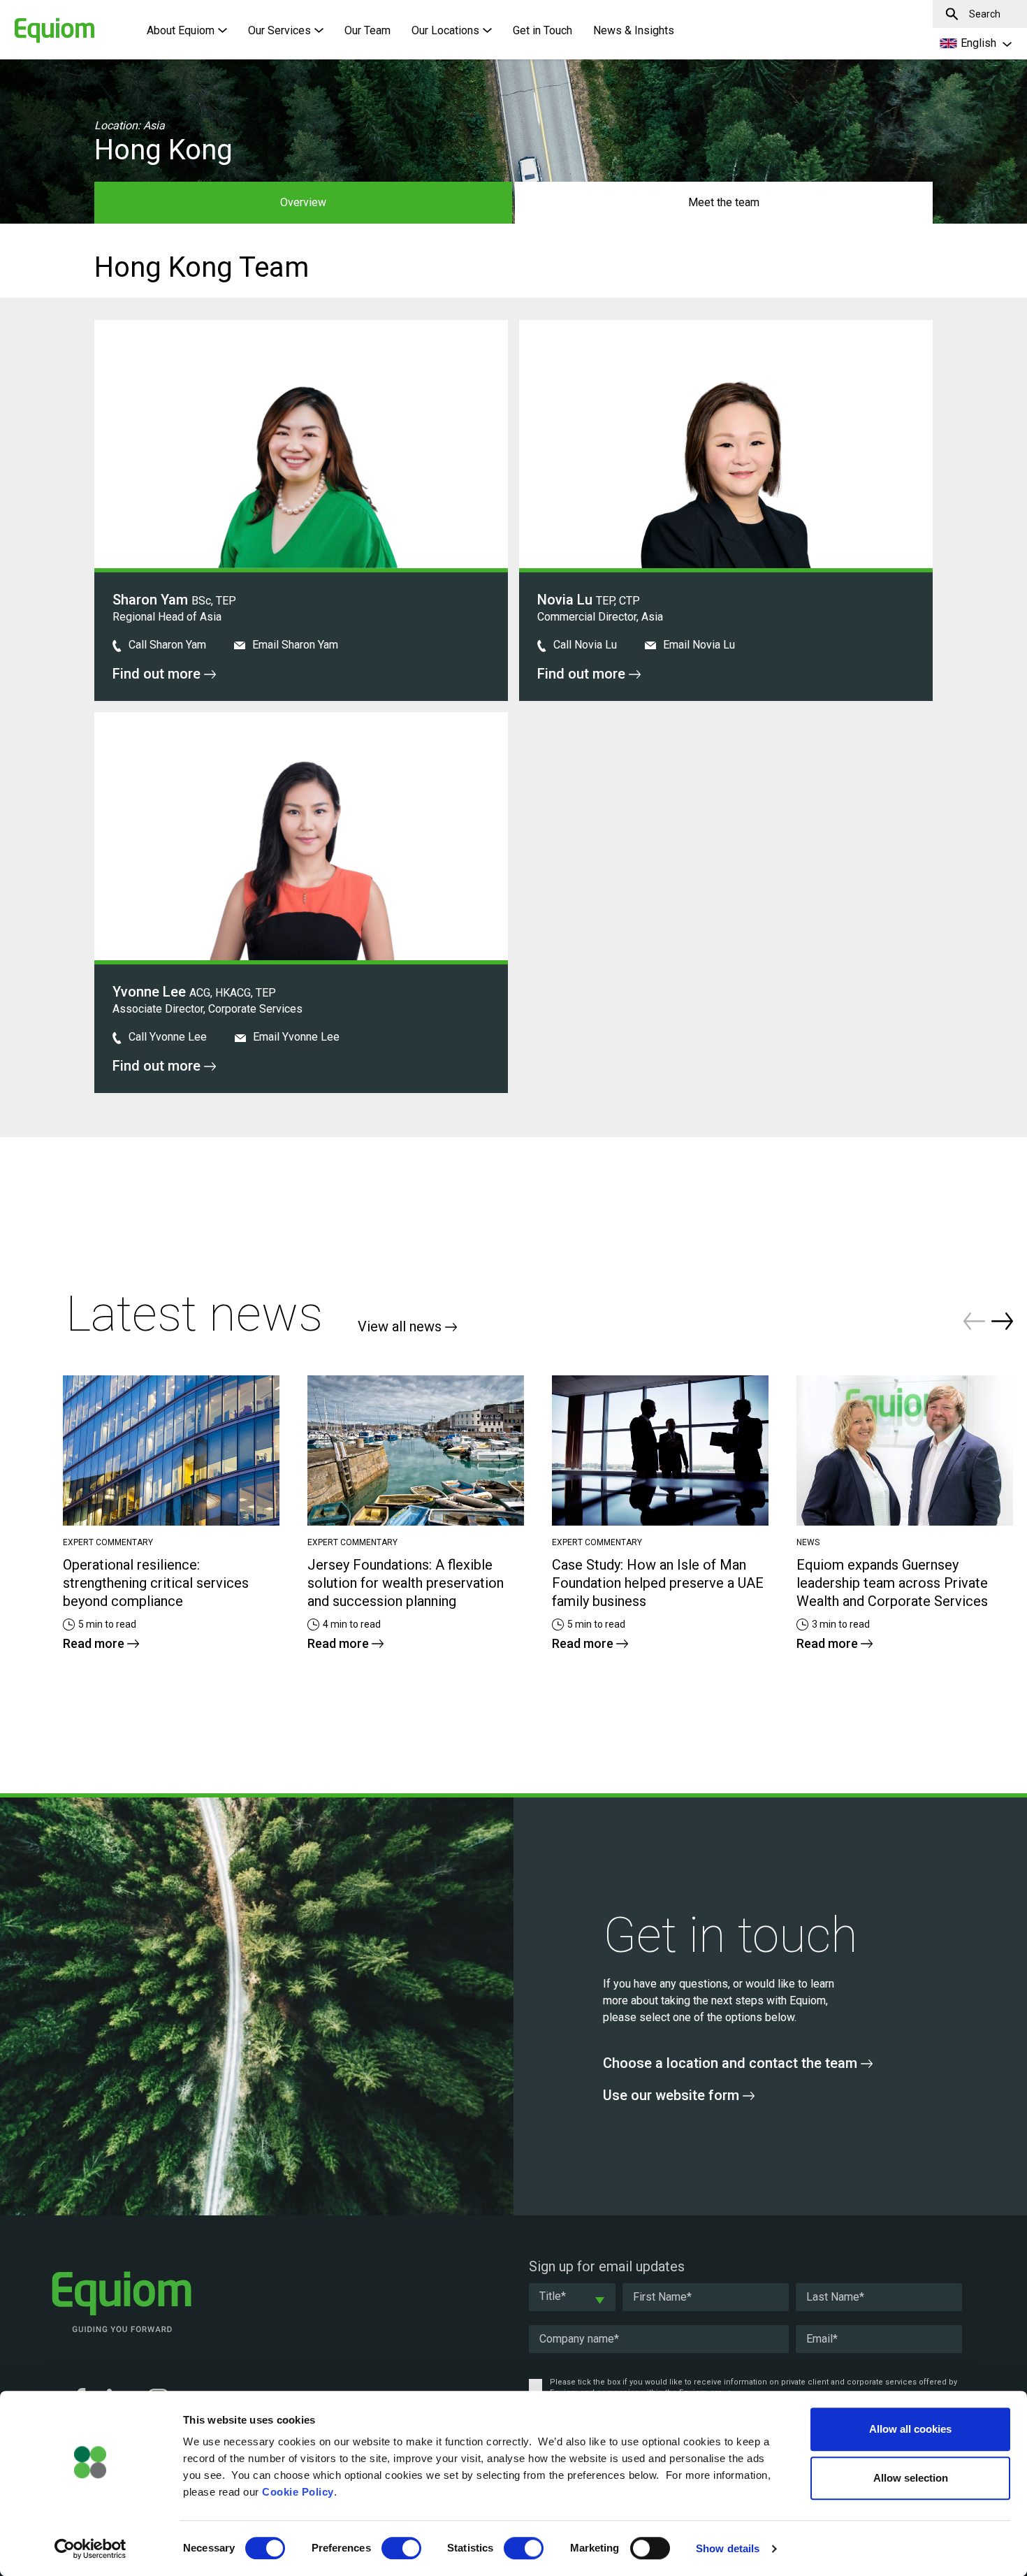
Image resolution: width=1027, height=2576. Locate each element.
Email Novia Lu (698, 645)
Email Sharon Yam (294, 645)
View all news (401, 1326)
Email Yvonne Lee (295, 1037)
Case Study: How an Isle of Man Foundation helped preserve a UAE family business (658, 1583)
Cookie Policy (298, 2492)
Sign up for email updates (607, 2266)
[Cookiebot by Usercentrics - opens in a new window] (90, 2549)
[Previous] (974, 1321)
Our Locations (445, 30)
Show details (728, 2548)
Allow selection (911, 2478)
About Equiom (181, 30)
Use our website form (673, 2095)
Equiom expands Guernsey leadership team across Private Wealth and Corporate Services (892, 1583)
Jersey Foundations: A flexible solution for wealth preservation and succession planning (406, 1583)
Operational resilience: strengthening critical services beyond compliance (156, 1583)
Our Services (279, 30)
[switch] (401, 2548)
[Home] (31, 23)
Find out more (158, 674)
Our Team (367, 30)
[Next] (1002, 1321)
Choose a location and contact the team (732, 2063)
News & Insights (634, 30)
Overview (303, 202)
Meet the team (724, 202)
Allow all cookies (910, 2429)
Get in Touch (542, 30)
